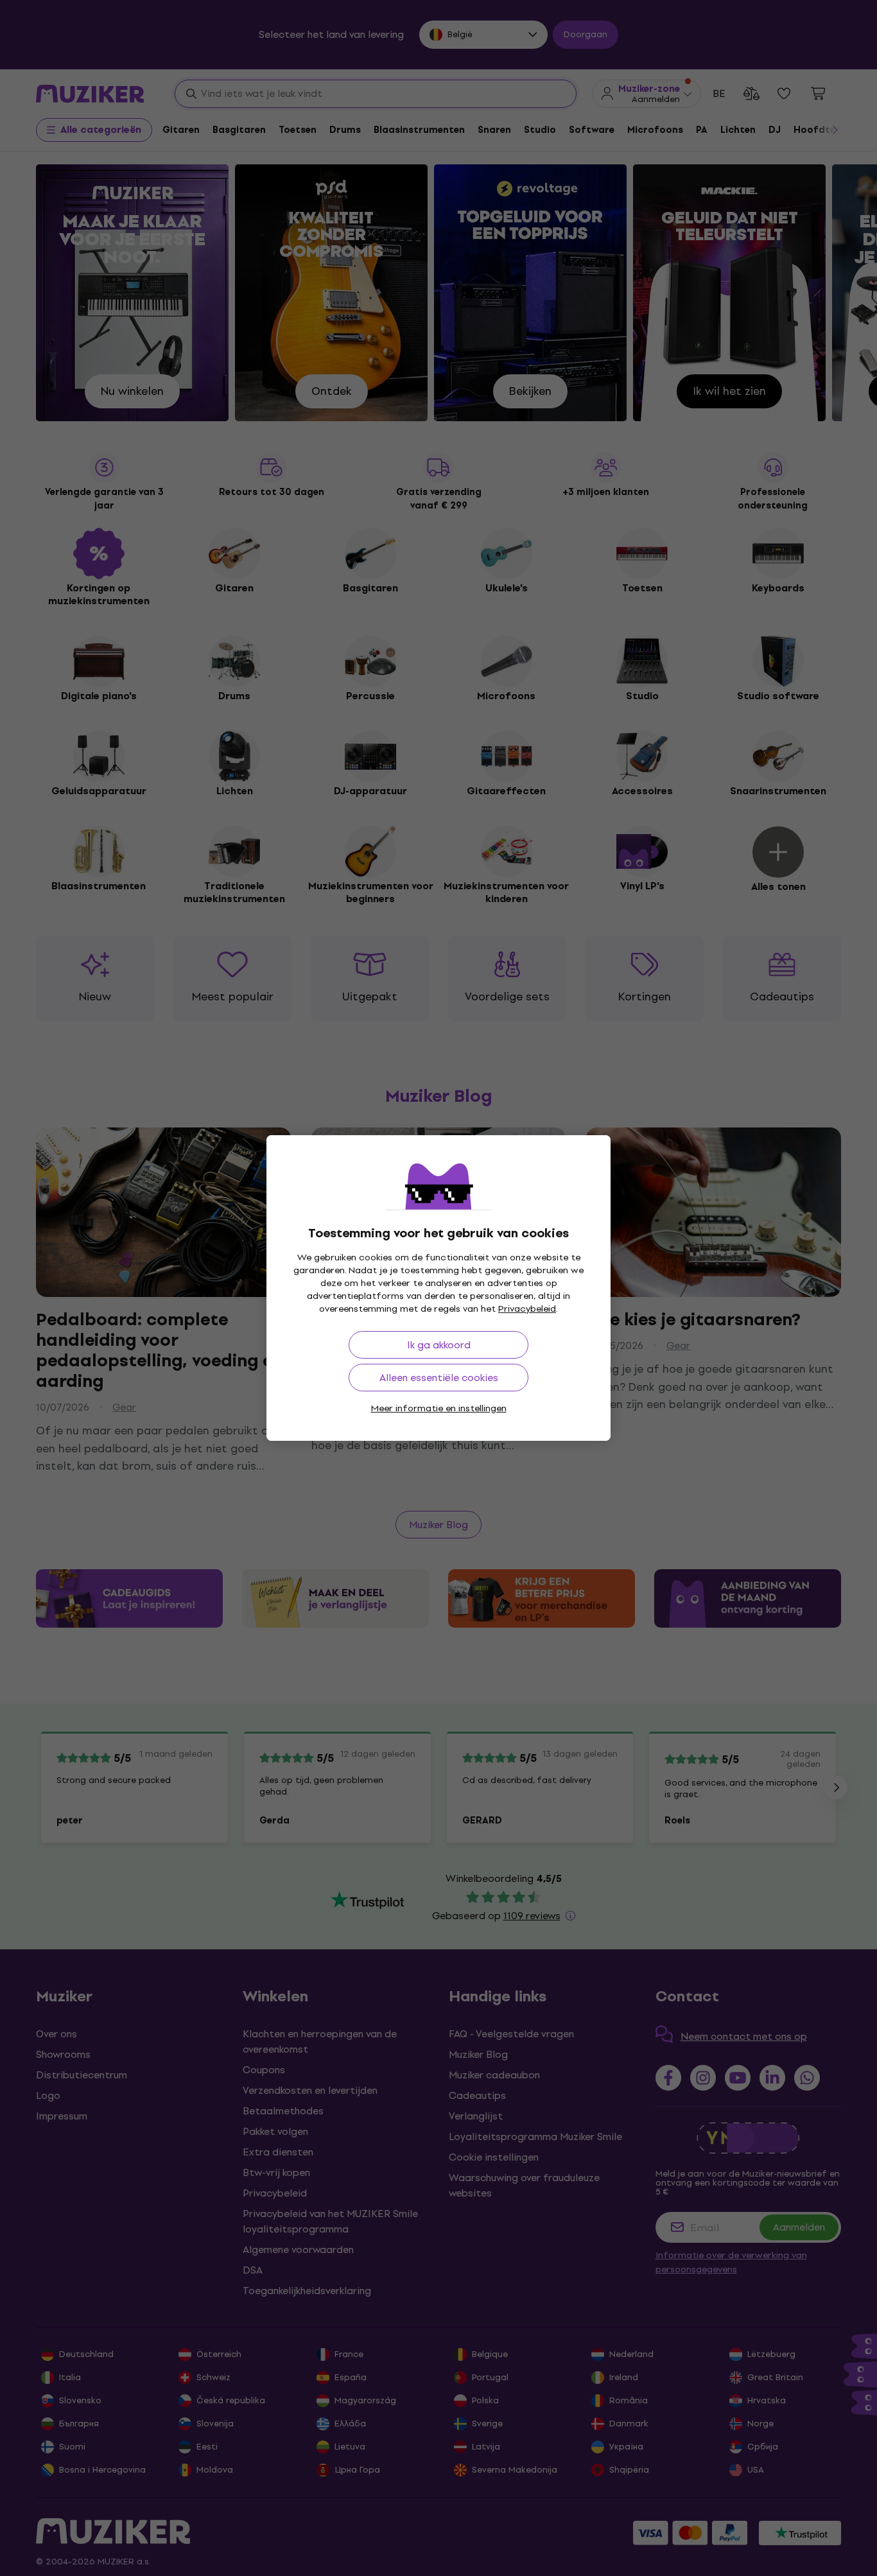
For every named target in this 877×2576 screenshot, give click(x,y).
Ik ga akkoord (439, 1345)
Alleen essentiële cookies (439, 1378)
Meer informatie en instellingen (439, 1408)
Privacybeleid (527, 1309)
